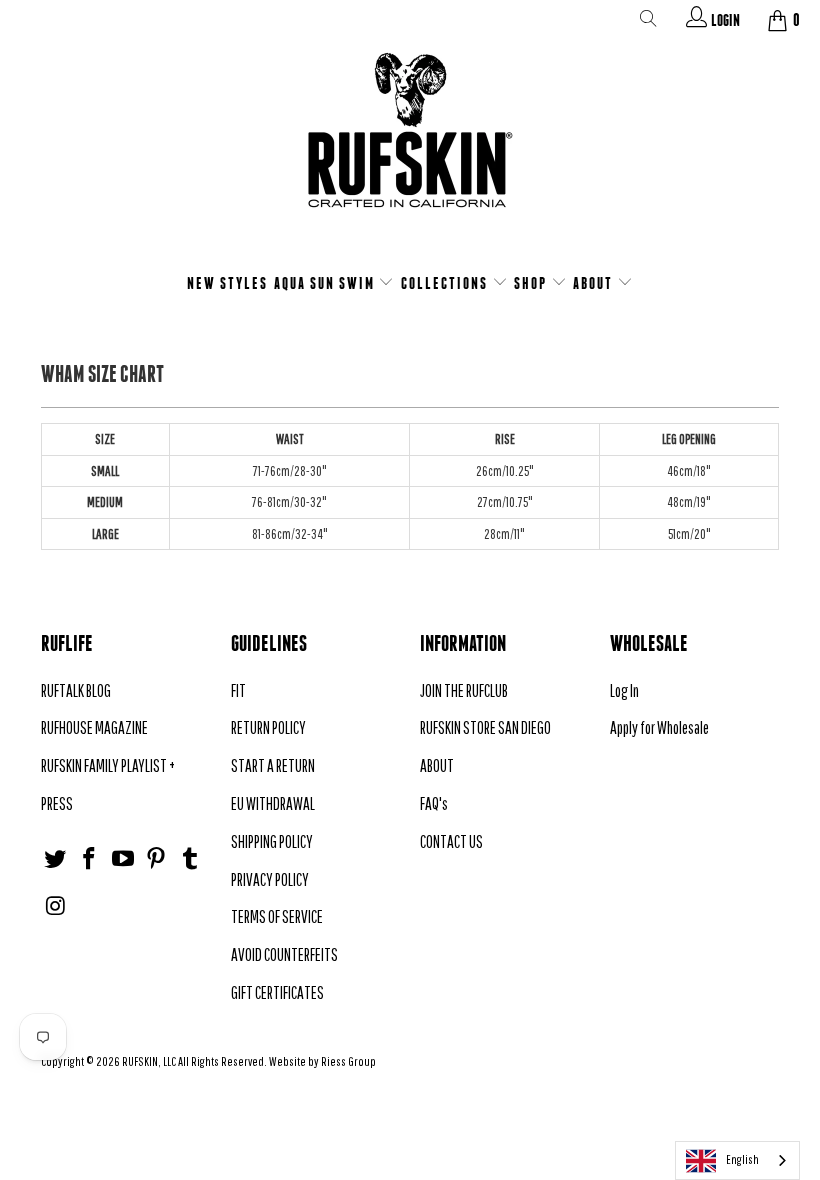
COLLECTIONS (446, 283)
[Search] (648, 22)
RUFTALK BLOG (76, 690)
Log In (624, 690)
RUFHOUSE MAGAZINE (94, 727)
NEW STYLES (227, 283)
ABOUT (595, 283)
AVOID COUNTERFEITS (284, 954)
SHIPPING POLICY (272, 841)
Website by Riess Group (322, 1061)
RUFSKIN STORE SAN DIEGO (485, 727)
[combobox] (737, 1160)
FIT (238, 690)
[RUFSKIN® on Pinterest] (157, 859)
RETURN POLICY (268, 727)
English (742, 1159)
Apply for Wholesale (659, 727)
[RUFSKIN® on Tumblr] (191, 859)
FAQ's (434, 803)
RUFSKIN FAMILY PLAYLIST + (108, 765)
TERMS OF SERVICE (277, 916)
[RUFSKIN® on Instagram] (56, 906)
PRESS (57, 803)
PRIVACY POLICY (270, 879)
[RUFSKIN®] (410, 142)
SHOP (532, 283)
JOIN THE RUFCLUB (464, 690)
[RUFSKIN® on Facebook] (90, 859)
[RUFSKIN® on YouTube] (123, 859)
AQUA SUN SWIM (326, 283)
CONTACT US (451, 841)
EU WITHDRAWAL (273, 803)
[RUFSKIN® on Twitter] (56, 859)
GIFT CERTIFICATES (277, 992)
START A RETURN (273, 765)
